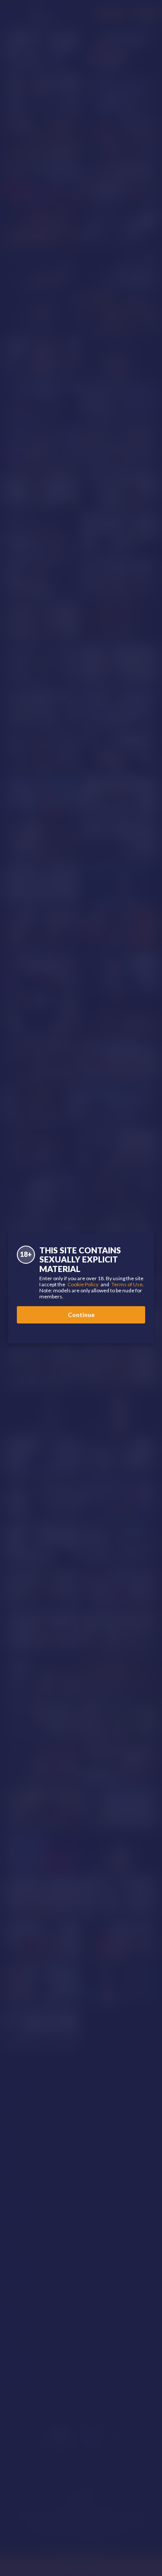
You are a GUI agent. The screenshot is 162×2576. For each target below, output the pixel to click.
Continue (81, 1315)
